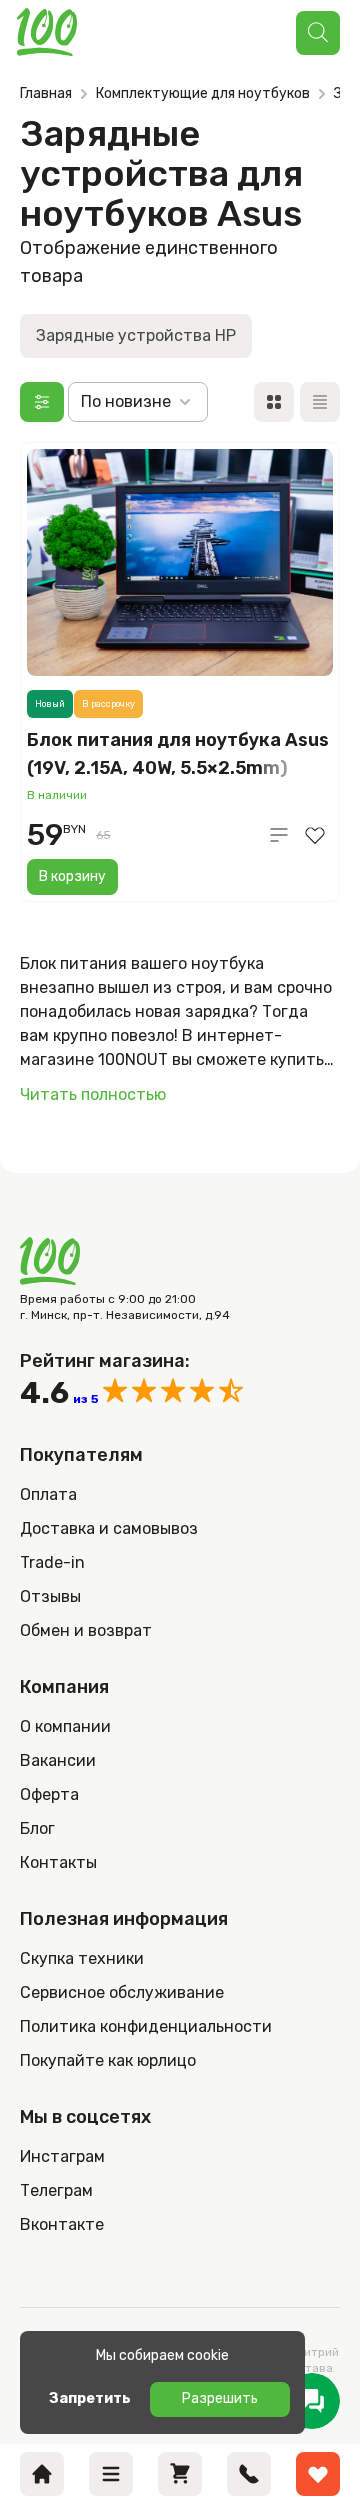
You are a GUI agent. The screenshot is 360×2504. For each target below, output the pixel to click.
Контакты (58, 1862)
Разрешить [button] (220, 2398)
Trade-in (52, 1562)
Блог (37, 1828)
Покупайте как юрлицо (108, 2060)
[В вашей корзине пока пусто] (180, 2474)
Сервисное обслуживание (122, 1992)
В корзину (72, 876)
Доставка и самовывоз (109, 1528)
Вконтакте (62, 2224)
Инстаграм (62, 2156)
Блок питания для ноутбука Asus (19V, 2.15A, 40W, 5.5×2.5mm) (178, 754)
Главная (46, 93)
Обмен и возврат (86, 1630)
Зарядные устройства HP (136, 335)
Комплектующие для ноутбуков (203, 93)
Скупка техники (82, 1958)
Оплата (48, 1494)
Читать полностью (93, 1095)
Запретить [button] (90, 2398)
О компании (65, 1726)
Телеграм (56, 2190)
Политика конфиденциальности (146, 2026)
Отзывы (50, 1596)
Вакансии (58, 1760)
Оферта (49, 1794)
